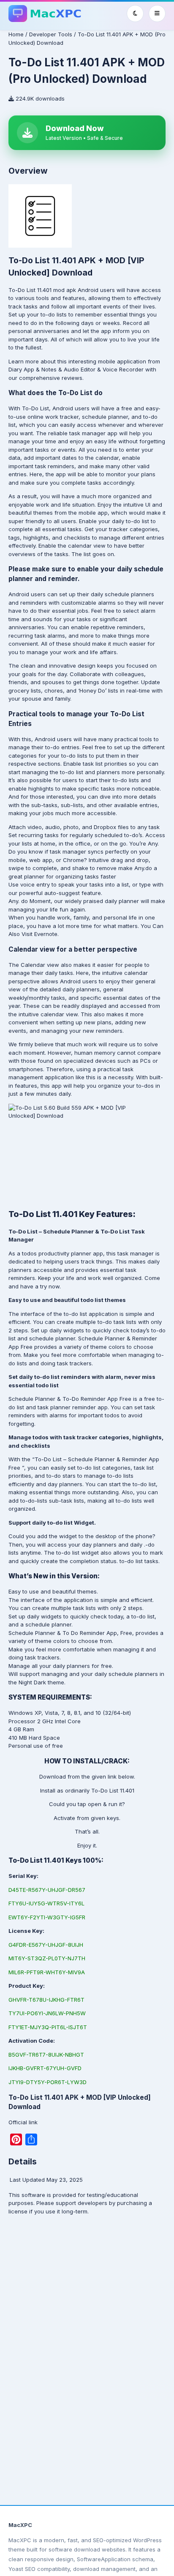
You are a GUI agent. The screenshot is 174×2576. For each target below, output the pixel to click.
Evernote (46, 934)
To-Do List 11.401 (31, 290)
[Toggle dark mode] (135, 14)
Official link (23, 2122)
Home (16, 34)
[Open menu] (157, 14)
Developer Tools (51, 34)
